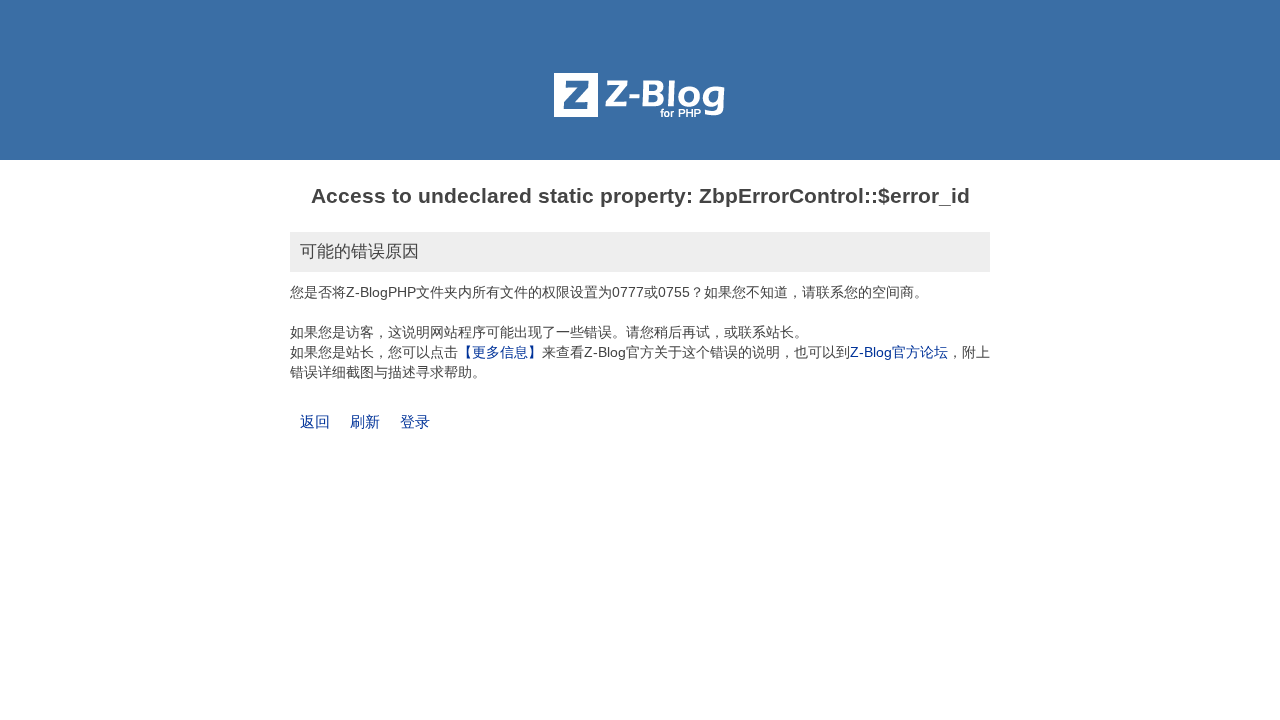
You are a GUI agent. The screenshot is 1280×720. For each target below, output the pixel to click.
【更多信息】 (500, 352)
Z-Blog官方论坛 (899, 352)
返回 (315, 421)
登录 (415, 421)
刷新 (365, 421)
